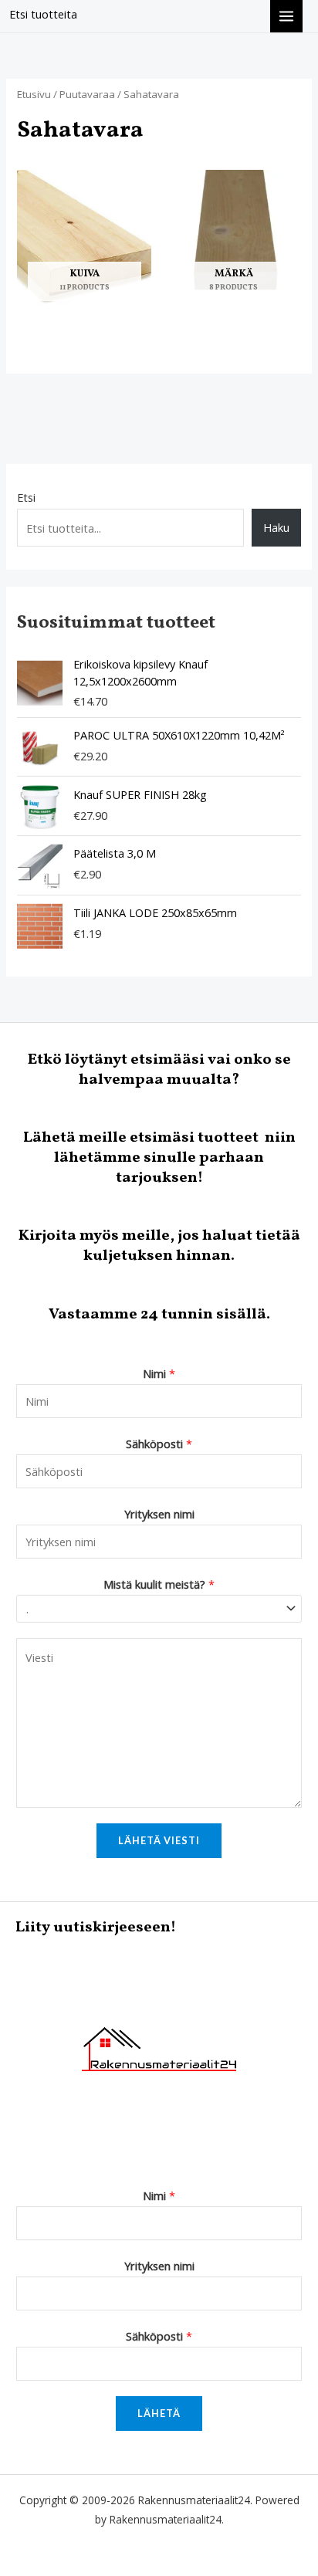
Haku (276, 527)
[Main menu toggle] (286, 16)
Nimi (159, 1373)
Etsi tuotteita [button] (43, 14)
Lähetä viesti (159, 1840)
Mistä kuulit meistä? (159, 1584)
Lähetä (159, 2413)
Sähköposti (159, 1444)
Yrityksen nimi (159, 1514)
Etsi (26, 497)
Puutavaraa (87, 94)
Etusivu (34, 94)
